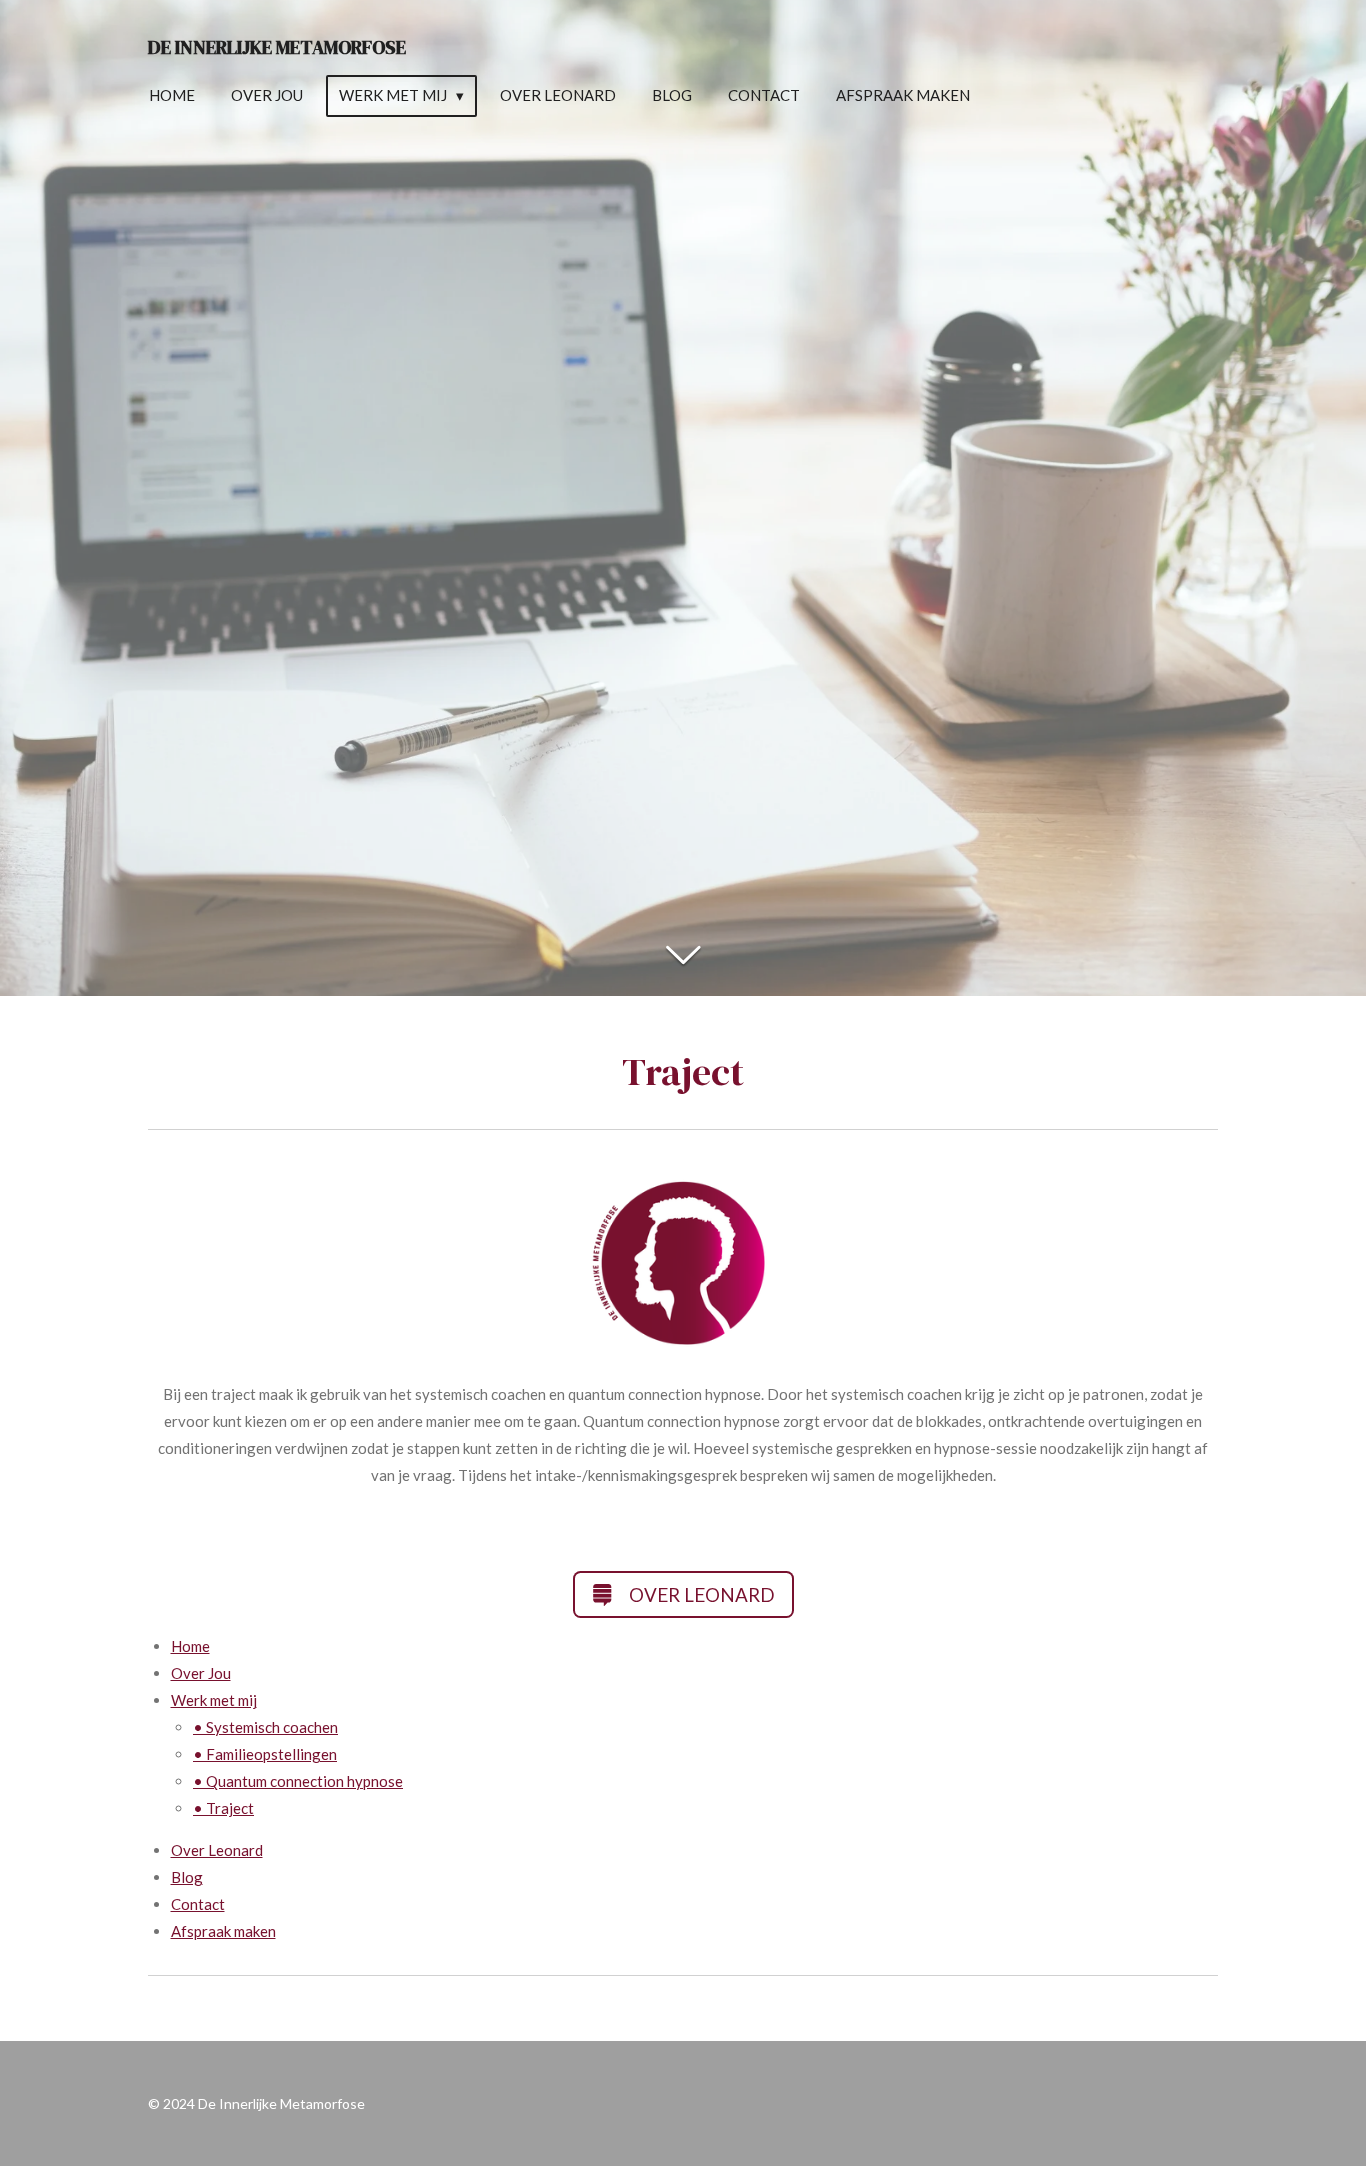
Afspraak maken (223, 1931)
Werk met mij (214, 1700)
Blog (187, 1877)
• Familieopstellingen (265, 1754)
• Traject (223, 1808)
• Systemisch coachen (265, 1727)
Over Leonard (217, 1850)
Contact (198, 1904)
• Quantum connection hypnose (298, 1781)
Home (190, 1646)
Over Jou (201, 1673)
